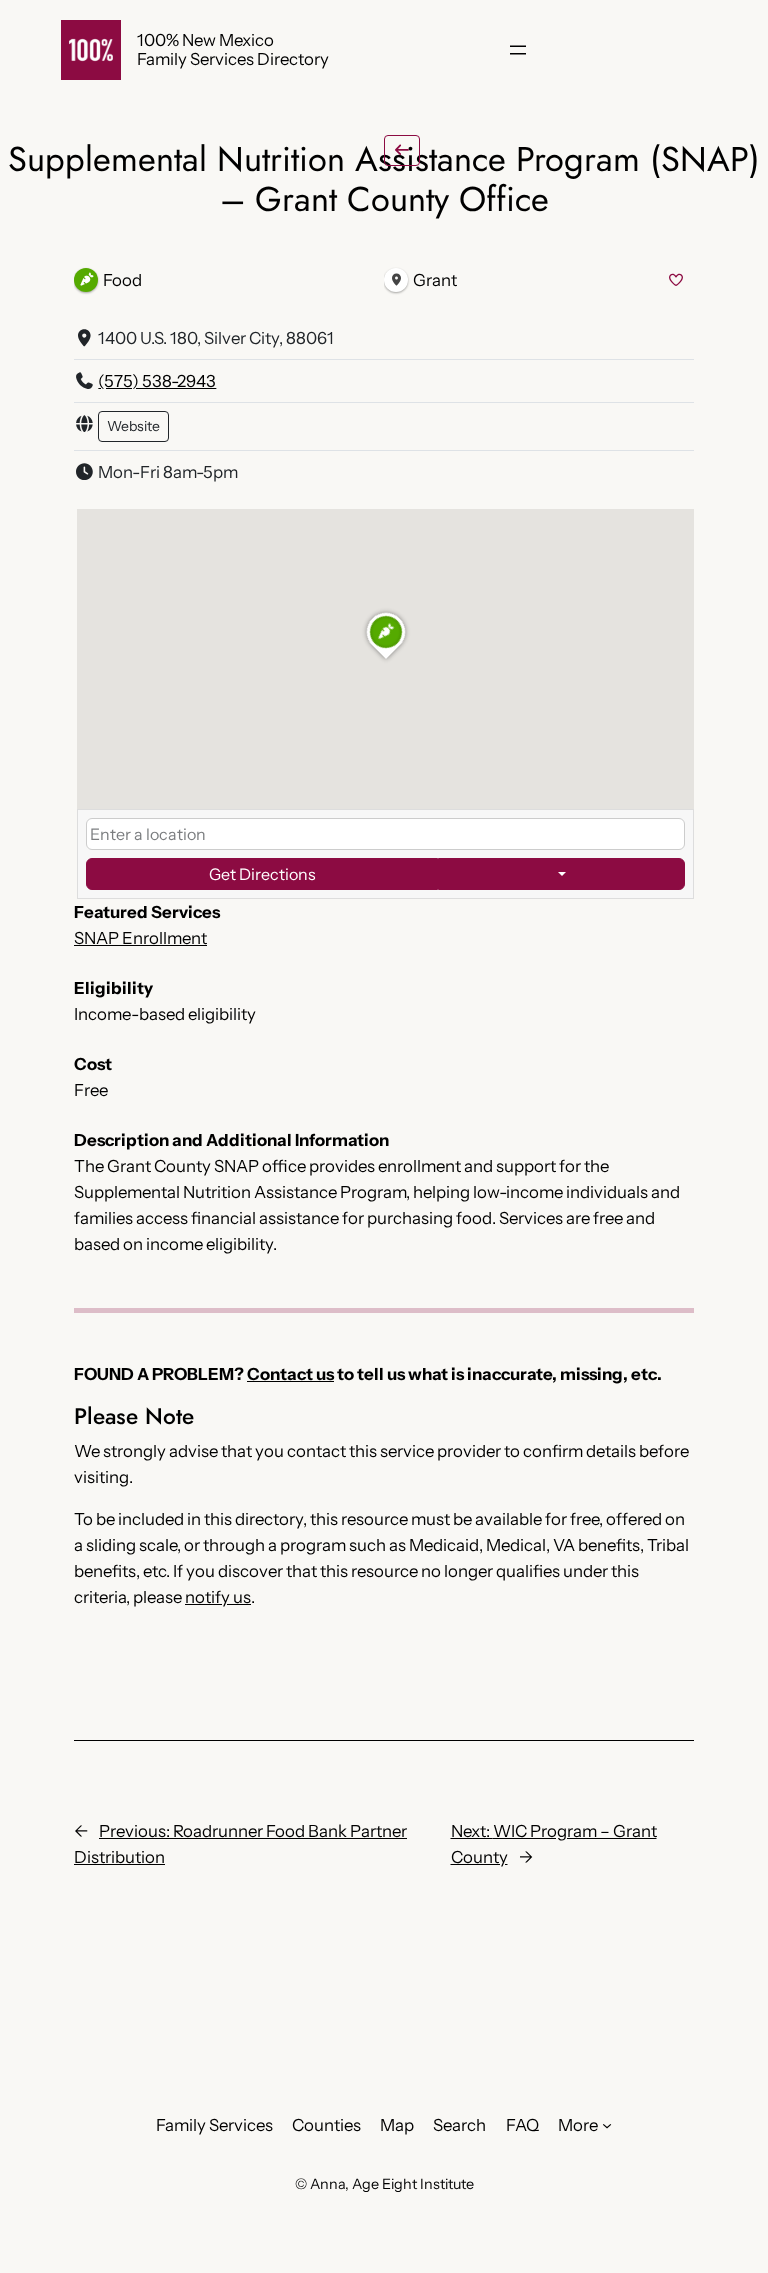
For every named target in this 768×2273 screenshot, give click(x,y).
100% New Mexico (205, 40)
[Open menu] (518, 50)
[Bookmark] (676, 280)
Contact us (290, 1374)
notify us (218, 1597)
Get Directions (262, 874)
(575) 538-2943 (157, 381)
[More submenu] (607, 2125)
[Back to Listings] (402, 150)
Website (133, 426)
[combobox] (385, 834)
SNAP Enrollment (140, 938)
